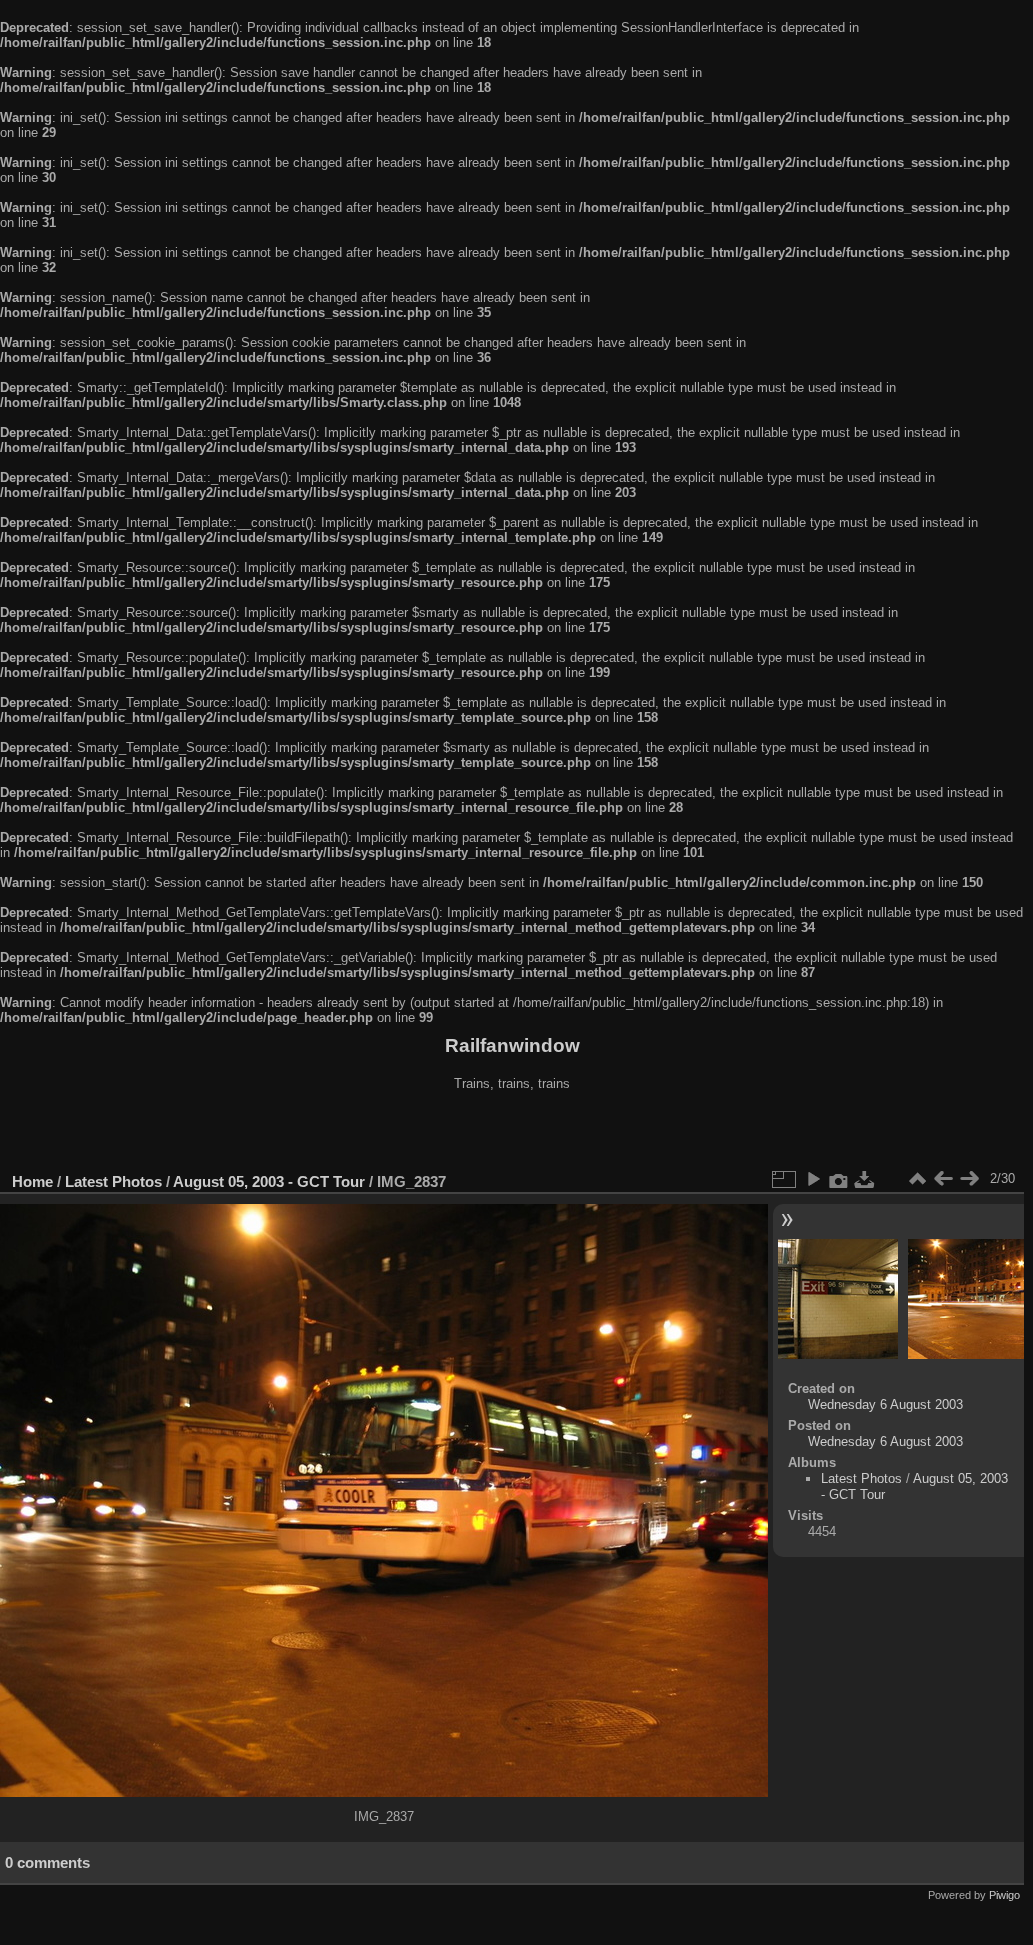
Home (32, 1181)
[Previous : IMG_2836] (943, 1179)
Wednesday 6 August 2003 (885, 1404)
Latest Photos (113, 1181)
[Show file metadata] (839, 1179)
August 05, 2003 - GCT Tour (269, 1181)
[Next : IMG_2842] (969, 1179)
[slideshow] (813, 1179)
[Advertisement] (512, 1134)
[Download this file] (865, 1179)
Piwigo (1004, 1895)
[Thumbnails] (917, 1179)
